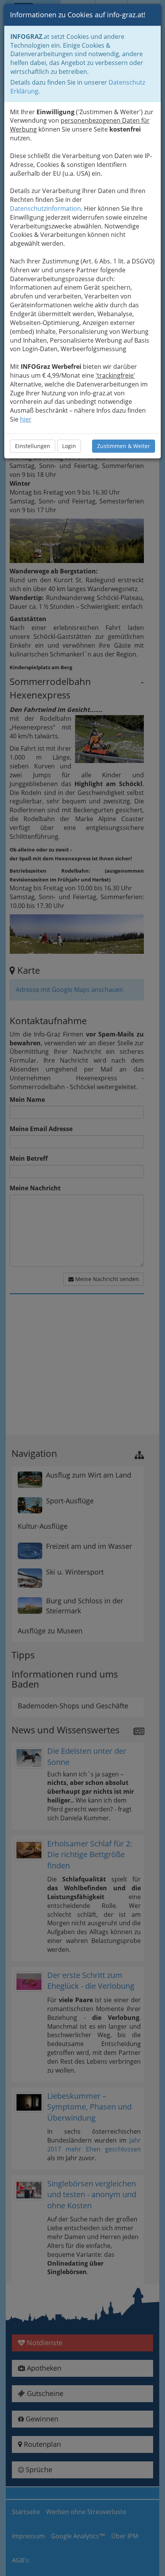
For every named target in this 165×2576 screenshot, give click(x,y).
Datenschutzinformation (45, 208)
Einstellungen (33, 446)
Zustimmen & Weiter (124, 446)
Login (69, 446)
